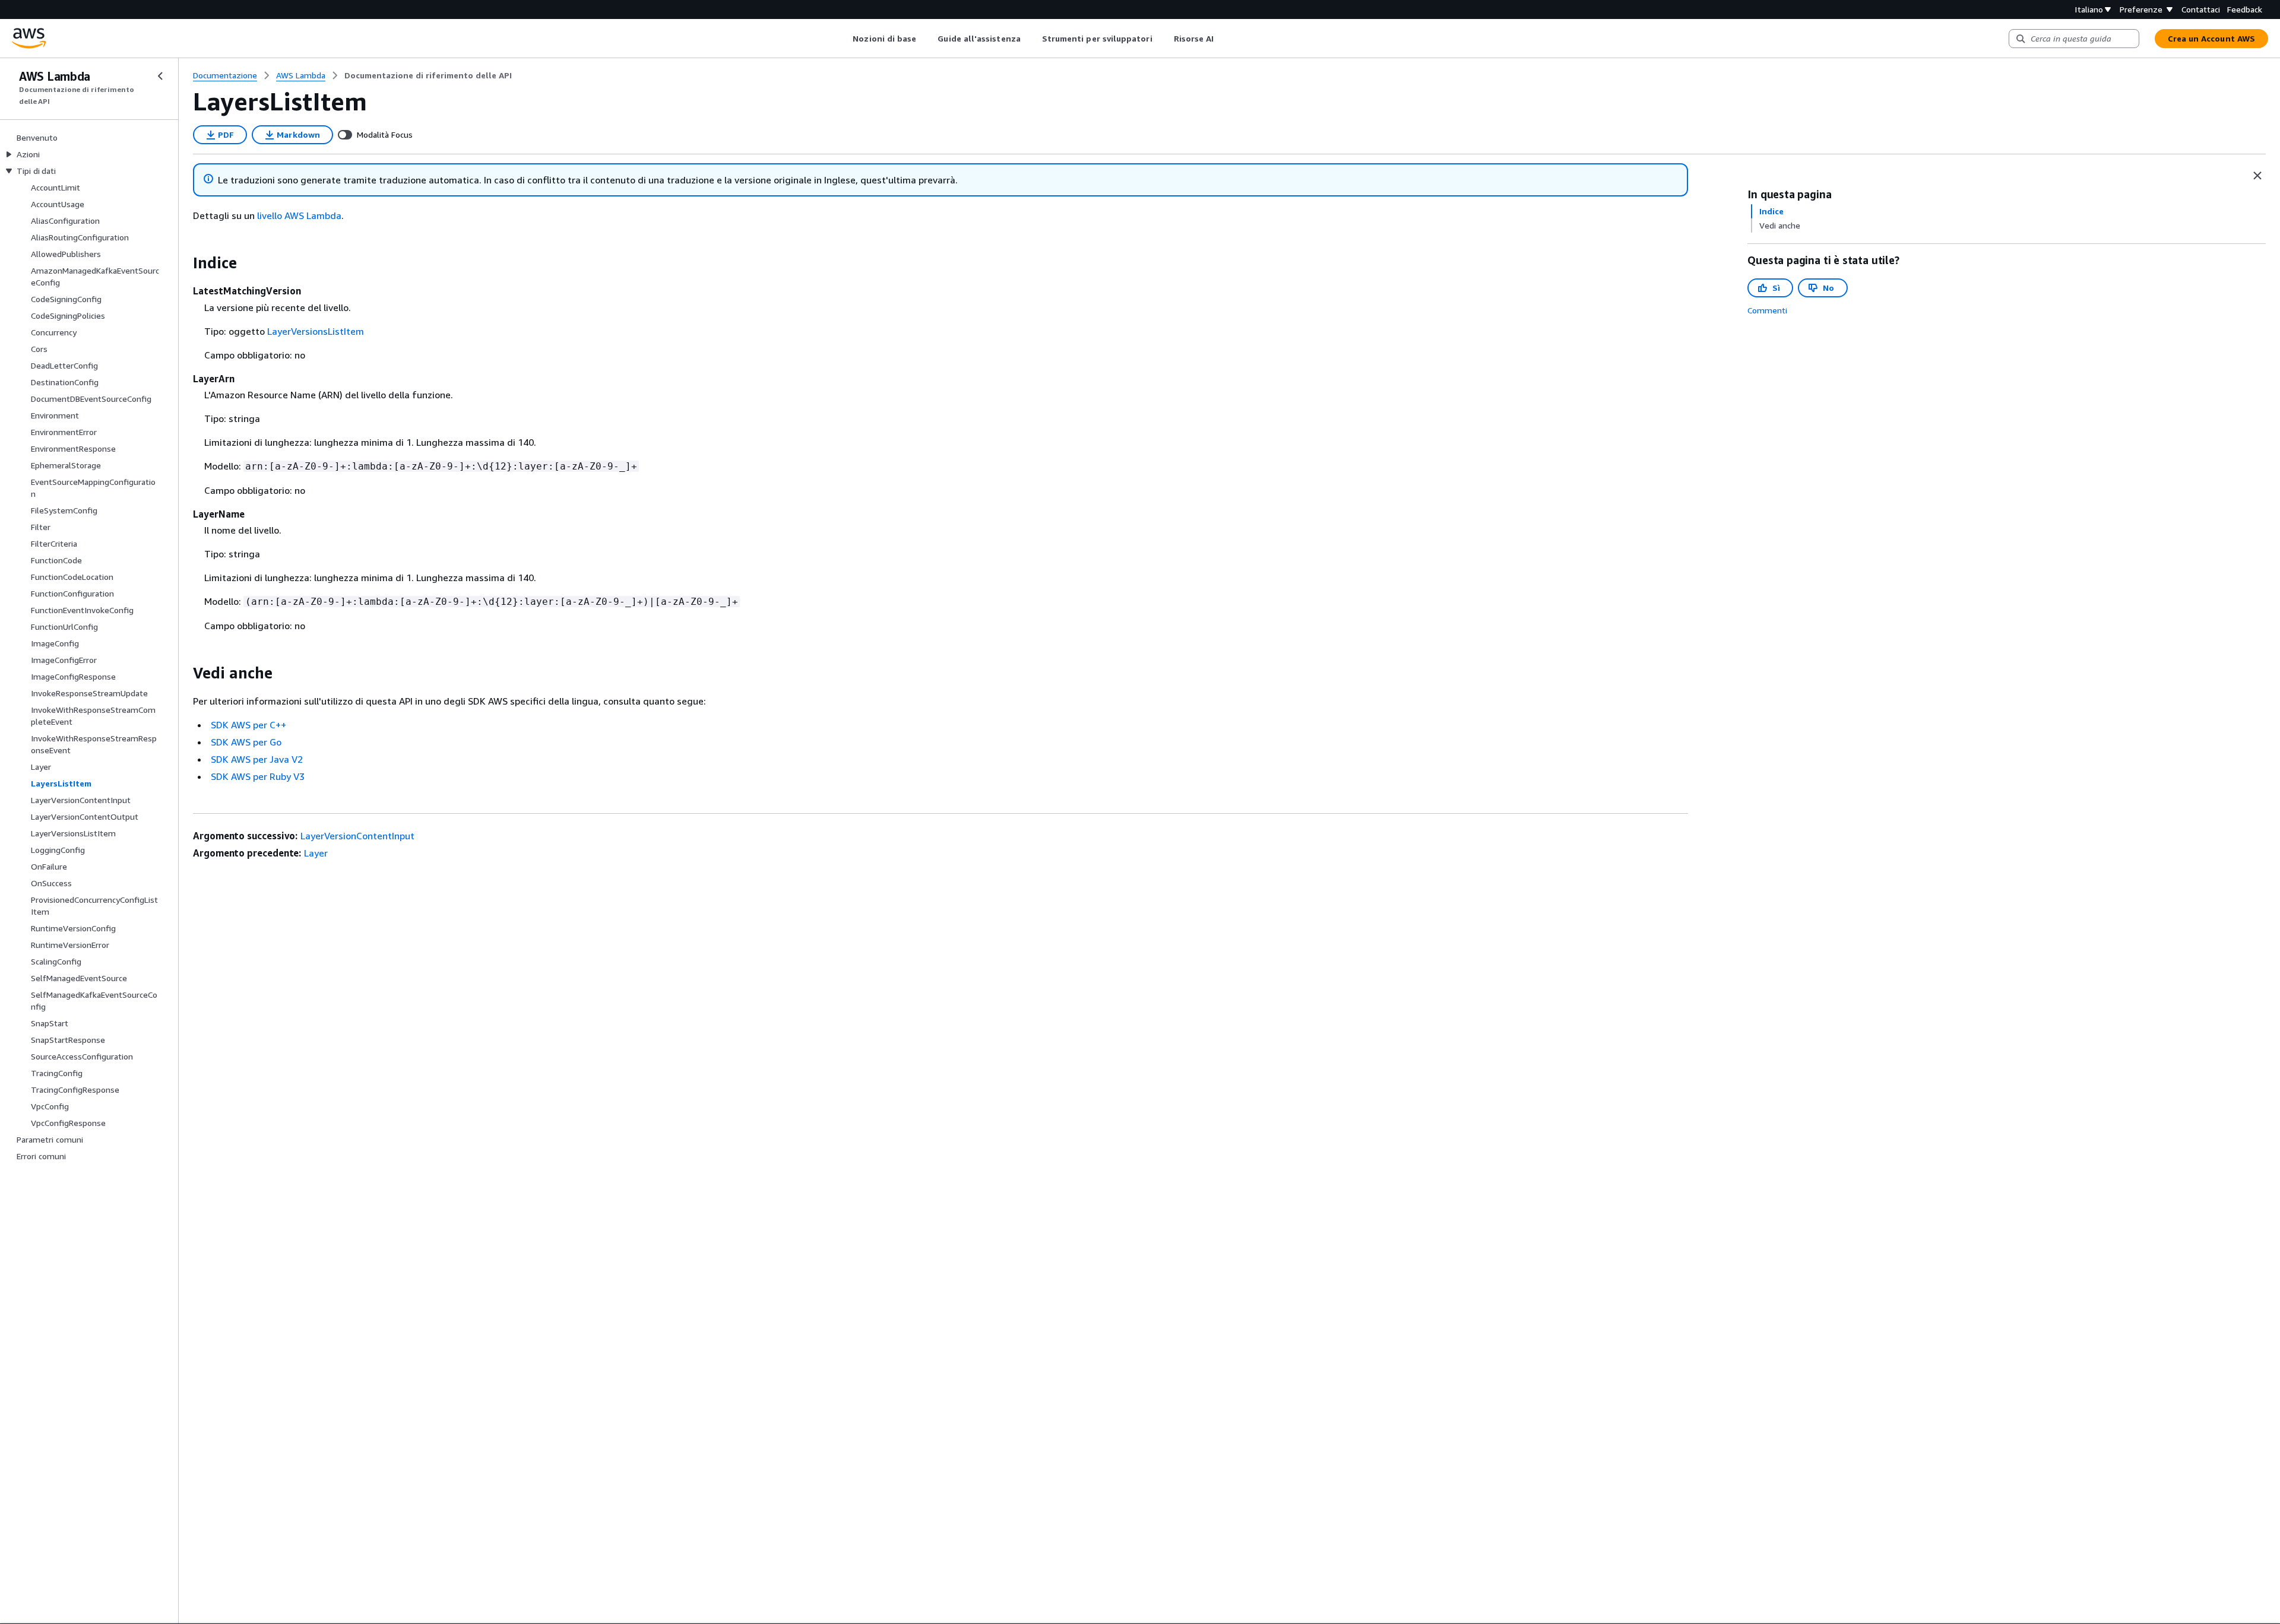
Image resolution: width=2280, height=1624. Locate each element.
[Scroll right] (1223, 39)
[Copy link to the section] (183, 263)
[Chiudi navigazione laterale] (160, 76)
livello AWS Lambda (299, 215)
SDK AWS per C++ (248, 725)
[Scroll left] (844, 39)
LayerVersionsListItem (316, 331)
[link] (428, 75)
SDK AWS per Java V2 (257, 759)
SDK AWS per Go (246, 742)
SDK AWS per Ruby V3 (258, 776)
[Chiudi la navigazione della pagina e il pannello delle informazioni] (2257, 176)
